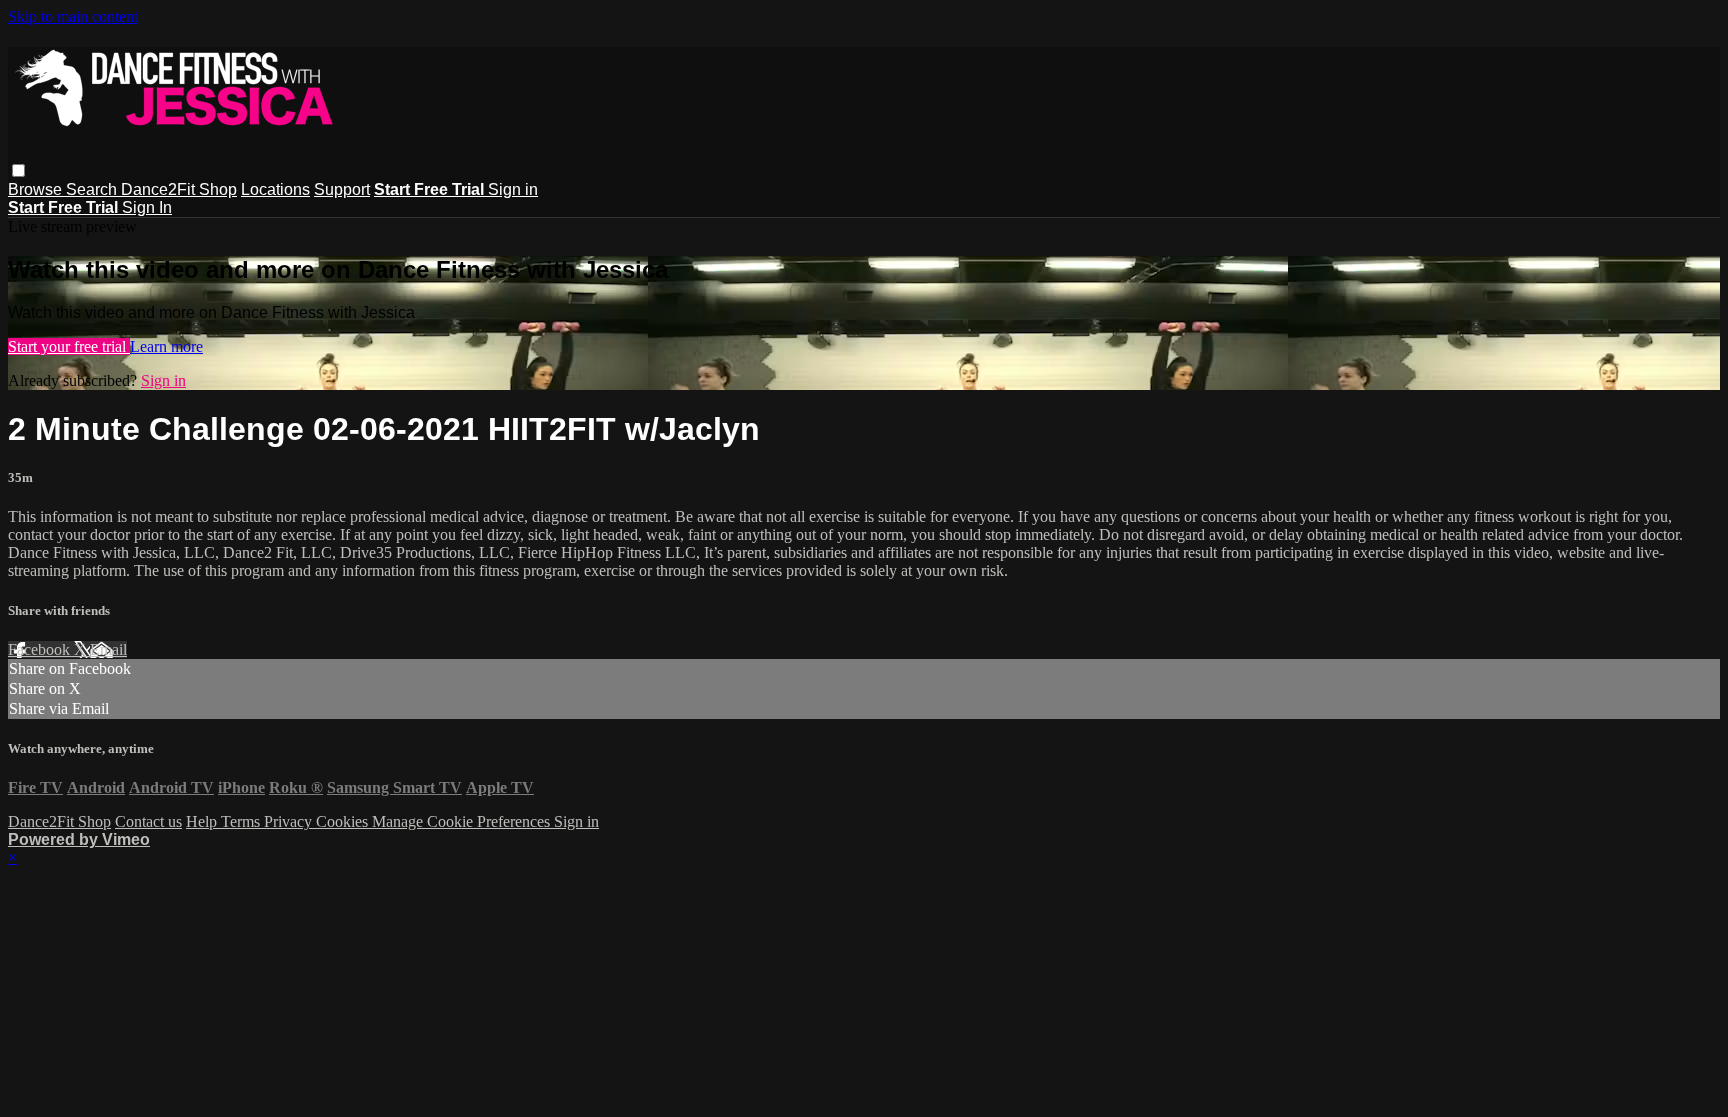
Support (342, 189)
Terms (242, 821)
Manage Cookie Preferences (463, 821)
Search (93, 189)
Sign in (513, 189)
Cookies (344, 821)
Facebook (41, 649)
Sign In (147, 207)
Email (108, 649)
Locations (275, 189)
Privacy (290, 821)
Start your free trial (69, 346)
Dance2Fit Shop (179, 189)
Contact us (148, 821)
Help (203, 821)
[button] (18, 170)
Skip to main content (73, 16)
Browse (37, 189)
